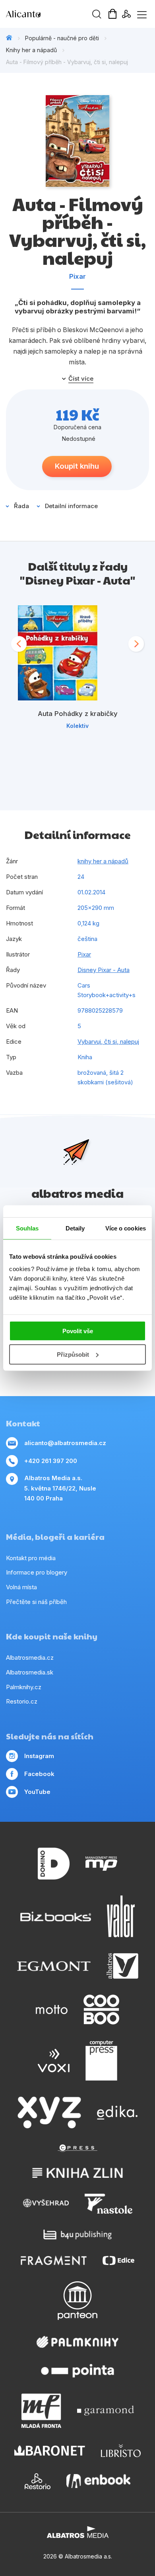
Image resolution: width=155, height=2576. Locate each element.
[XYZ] (49, 2112)
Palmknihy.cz (24, 1687)
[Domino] (54, 1864)
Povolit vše (78, 1331)
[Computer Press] (101, 2061)
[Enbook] (98, 2481)
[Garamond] (106, 2411)
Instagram (39, 1756)
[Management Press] (101, 1864)
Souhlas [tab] (27, 1228)
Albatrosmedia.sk (30, 1672)
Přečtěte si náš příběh (36, 1602)
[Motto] (52, 2010)
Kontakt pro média (31, 1558)
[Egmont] (54, 1966)
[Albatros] (122, 1966)
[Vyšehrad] (46, 2204)
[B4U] (78, 2235)
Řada (21, 506)
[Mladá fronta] (41, 2411)
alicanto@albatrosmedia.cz (65, 1443)
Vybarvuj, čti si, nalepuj (108, 1042)
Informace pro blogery (37, 1572)
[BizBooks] (56, 1916)
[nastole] (108, 2204)
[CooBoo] (101, 2010)
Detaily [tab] (75, 1228)
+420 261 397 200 (51, 1461)
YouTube (37, 1792)
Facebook (39, 1774)
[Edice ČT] (118, 2260)
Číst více (81, 379)
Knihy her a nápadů (31, 50)
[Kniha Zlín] (77, 2173)
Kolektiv (77, 726)
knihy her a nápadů (103, 861)
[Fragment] (54, 2260)
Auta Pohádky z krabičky (78, 714)
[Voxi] (54, 2061)
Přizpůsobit (73, 1355)
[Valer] (121, 1916)
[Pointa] (77, 2371)
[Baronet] (50, 2451)
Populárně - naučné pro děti (62, 38)
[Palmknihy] (77, 2342)
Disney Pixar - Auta (104, 970)
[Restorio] (38, 2481)
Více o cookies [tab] (126, 1228)
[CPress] (77, 2148)
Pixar (77, 276)
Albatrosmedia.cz (30, 1658)
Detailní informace (71, 506)
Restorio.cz (22, 1701)
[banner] (52, 14)
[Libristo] (121, 2451)
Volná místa (21, 1587)
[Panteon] (77, 2301)
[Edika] (117, 2112)
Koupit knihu (77, 466)
